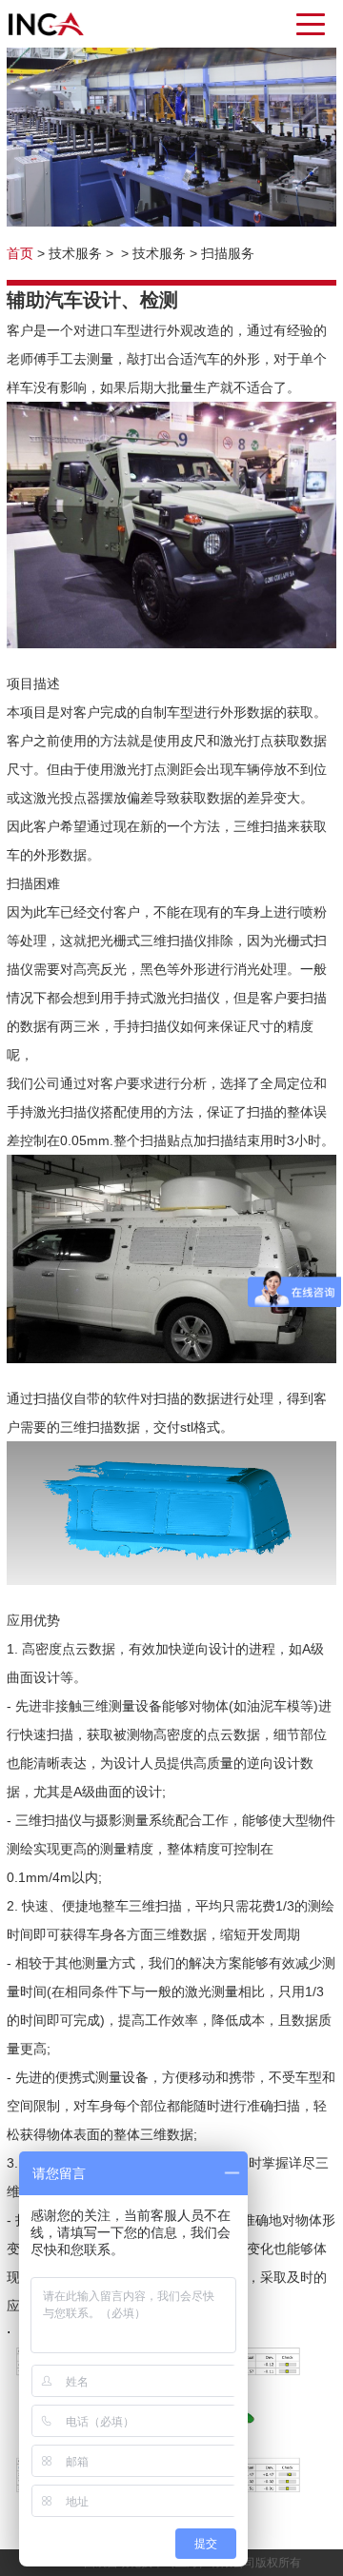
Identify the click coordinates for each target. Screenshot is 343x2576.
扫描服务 (228, 253)
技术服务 (75, 253)
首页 (20, 253)
